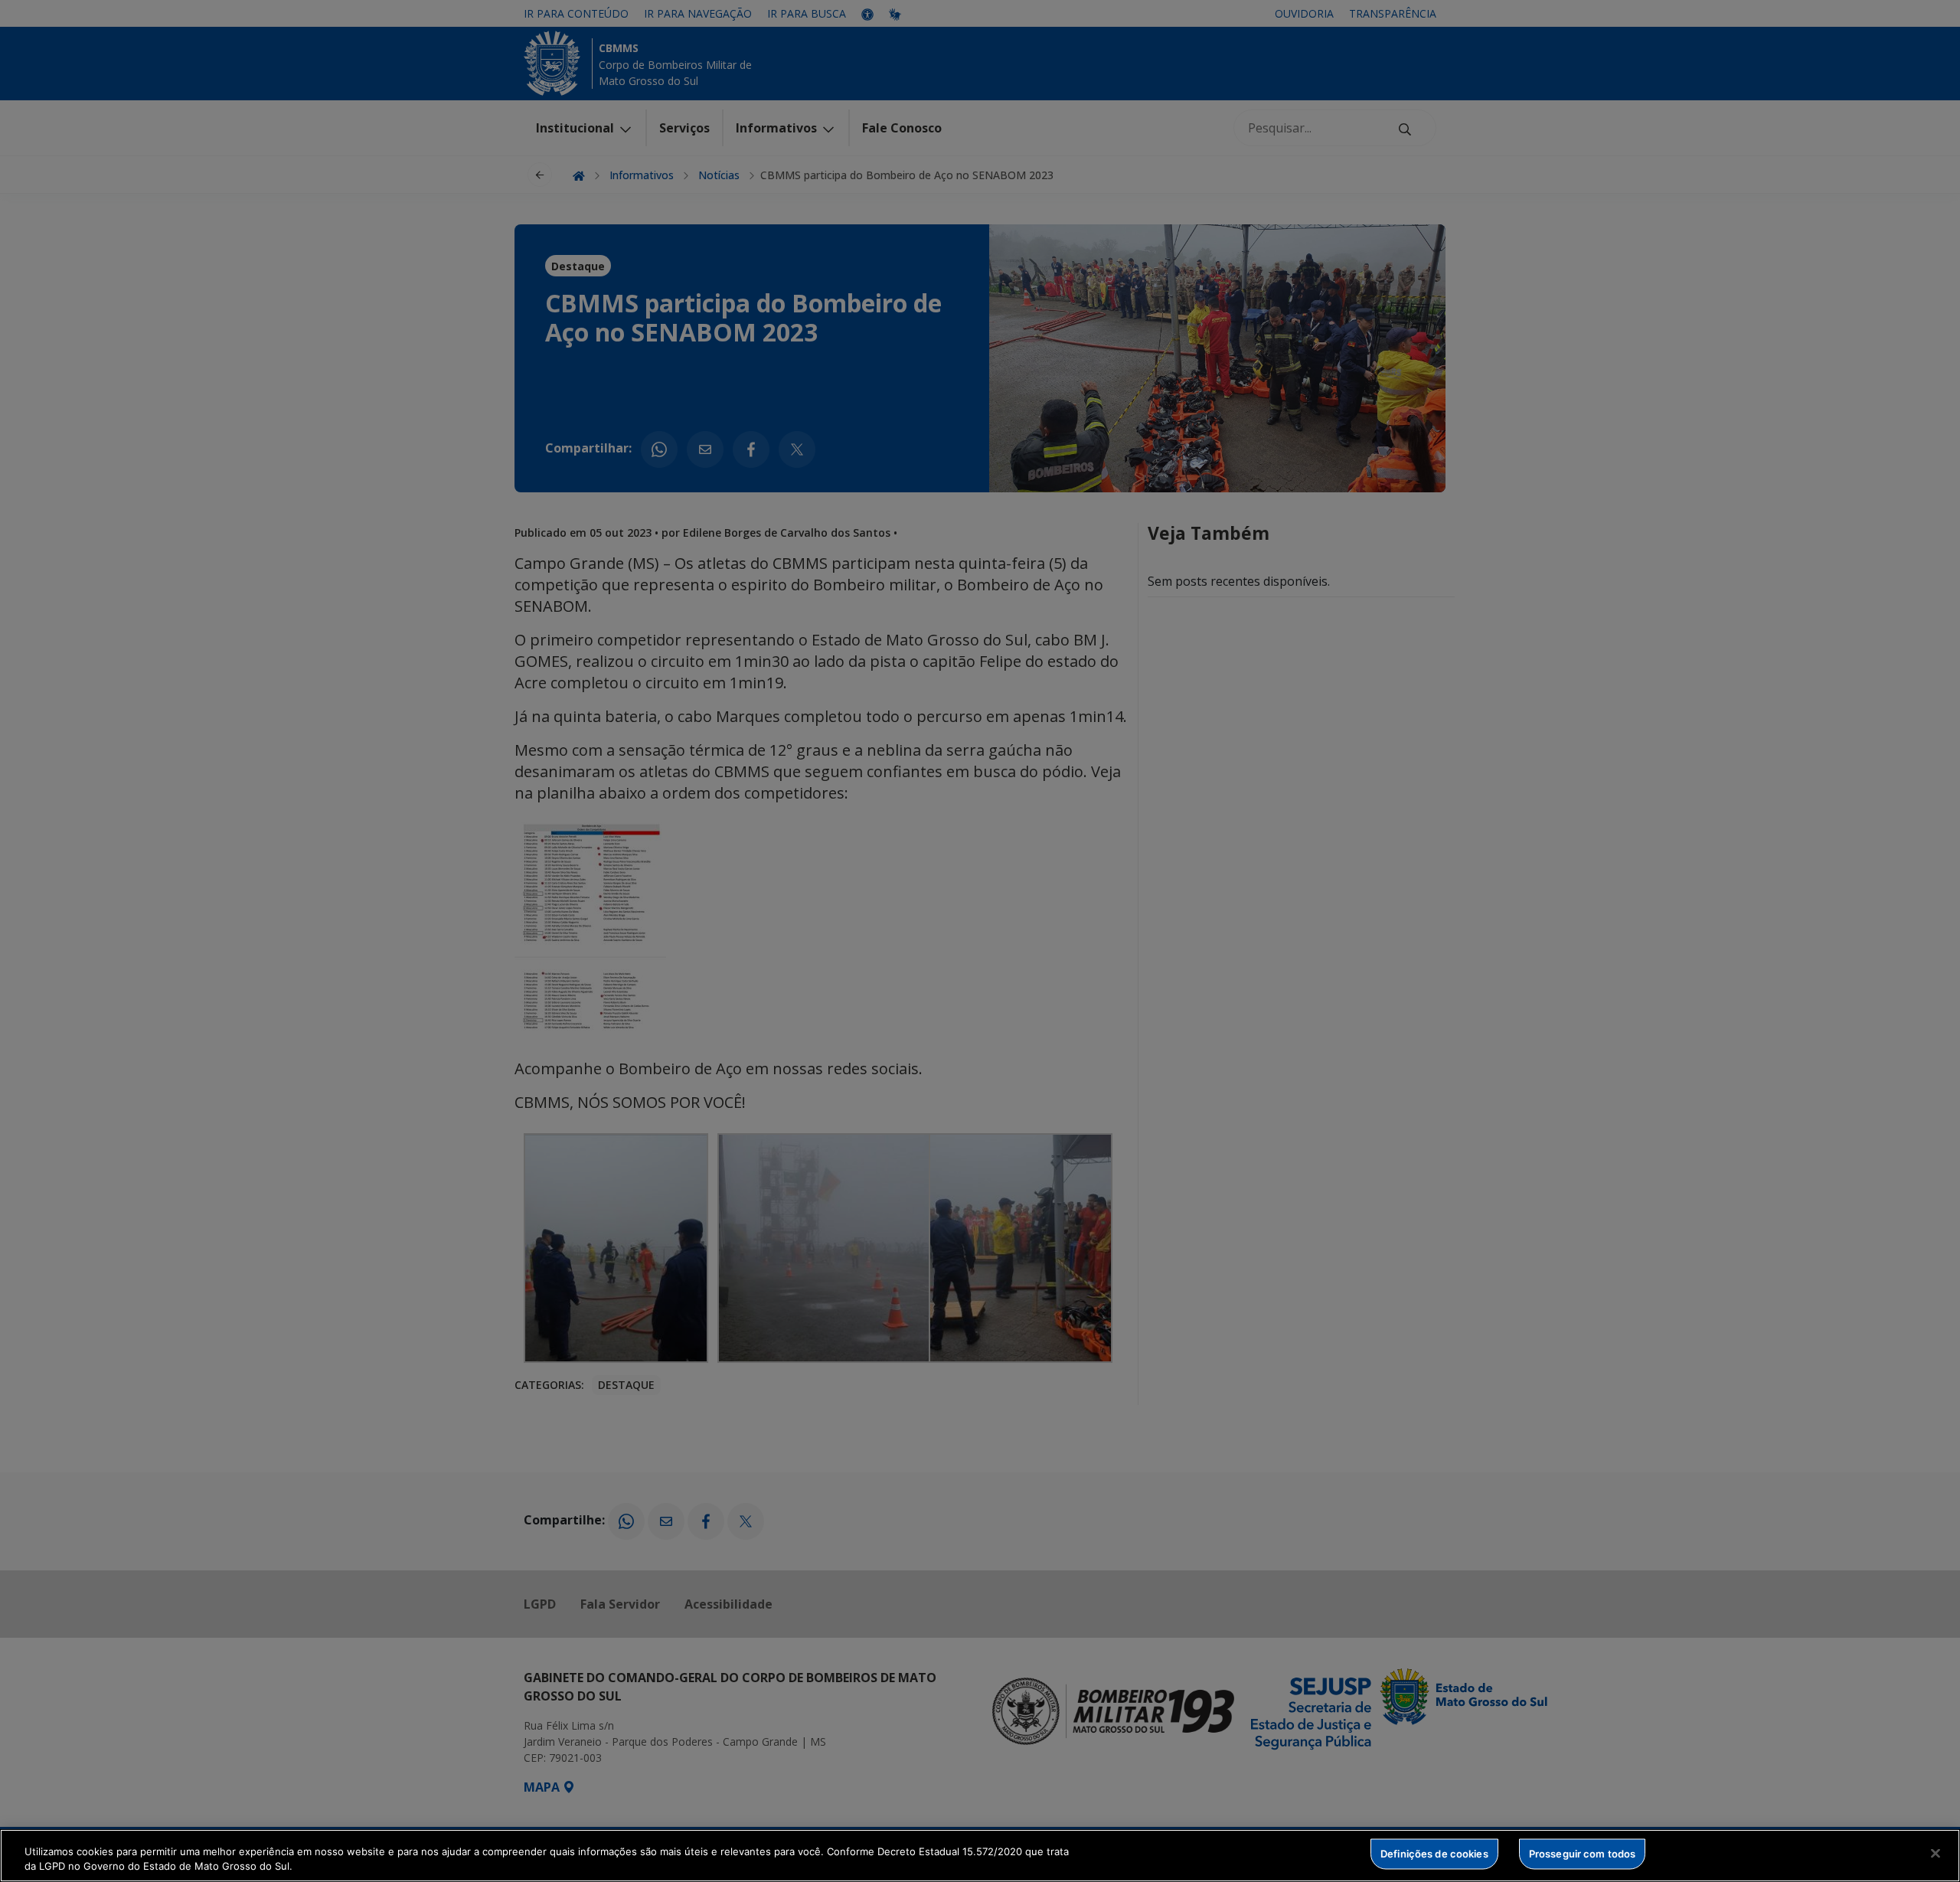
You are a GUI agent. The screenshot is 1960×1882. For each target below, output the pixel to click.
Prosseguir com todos (1583, 1854)
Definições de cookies (1434, 1854)
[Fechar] (1935, 1854)
